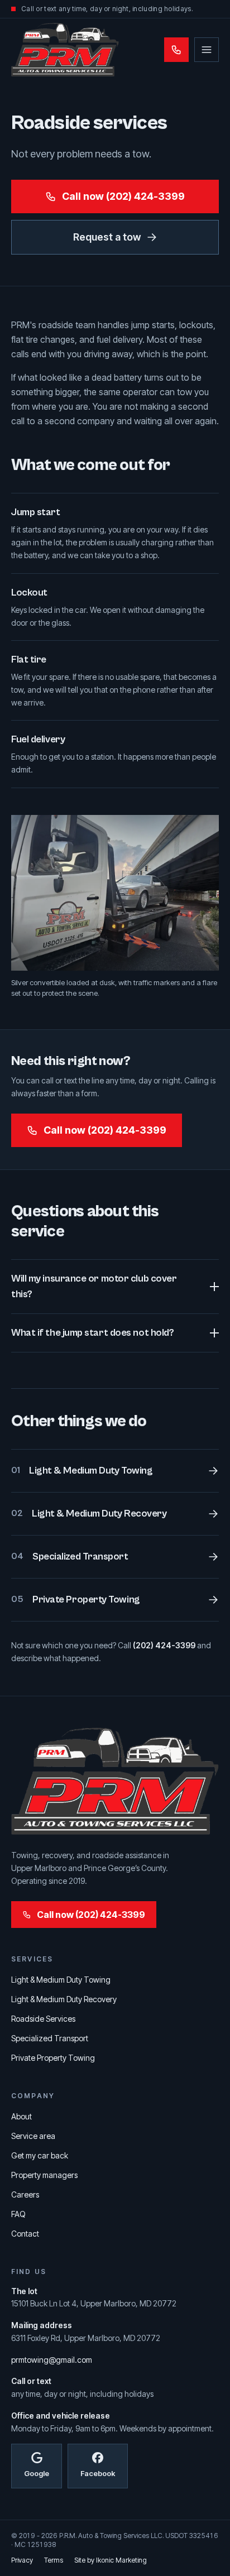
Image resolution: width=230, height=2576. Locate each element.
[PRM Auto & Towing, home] (65, 50)
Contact (25, 2234)
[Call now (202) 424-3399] (176, 50)
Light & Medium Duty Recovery (64, 1999)
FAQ (18, 2214)
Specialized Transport (50, 2038)
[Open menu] (207, 50)
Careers (25, 2194)
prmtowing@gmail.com (52, 2360)
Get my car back (40, 2155)
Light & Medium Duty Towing (61, 1980)
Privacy (22, 2560)
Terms (54, 2560)
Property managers (44, 2175)
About (21, 2116)
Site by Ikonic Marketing (111, 2560)
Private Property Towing (53, 2058)
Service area (33, 2136)
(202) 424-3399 (164, 1645)
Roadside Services (43, 2019)
